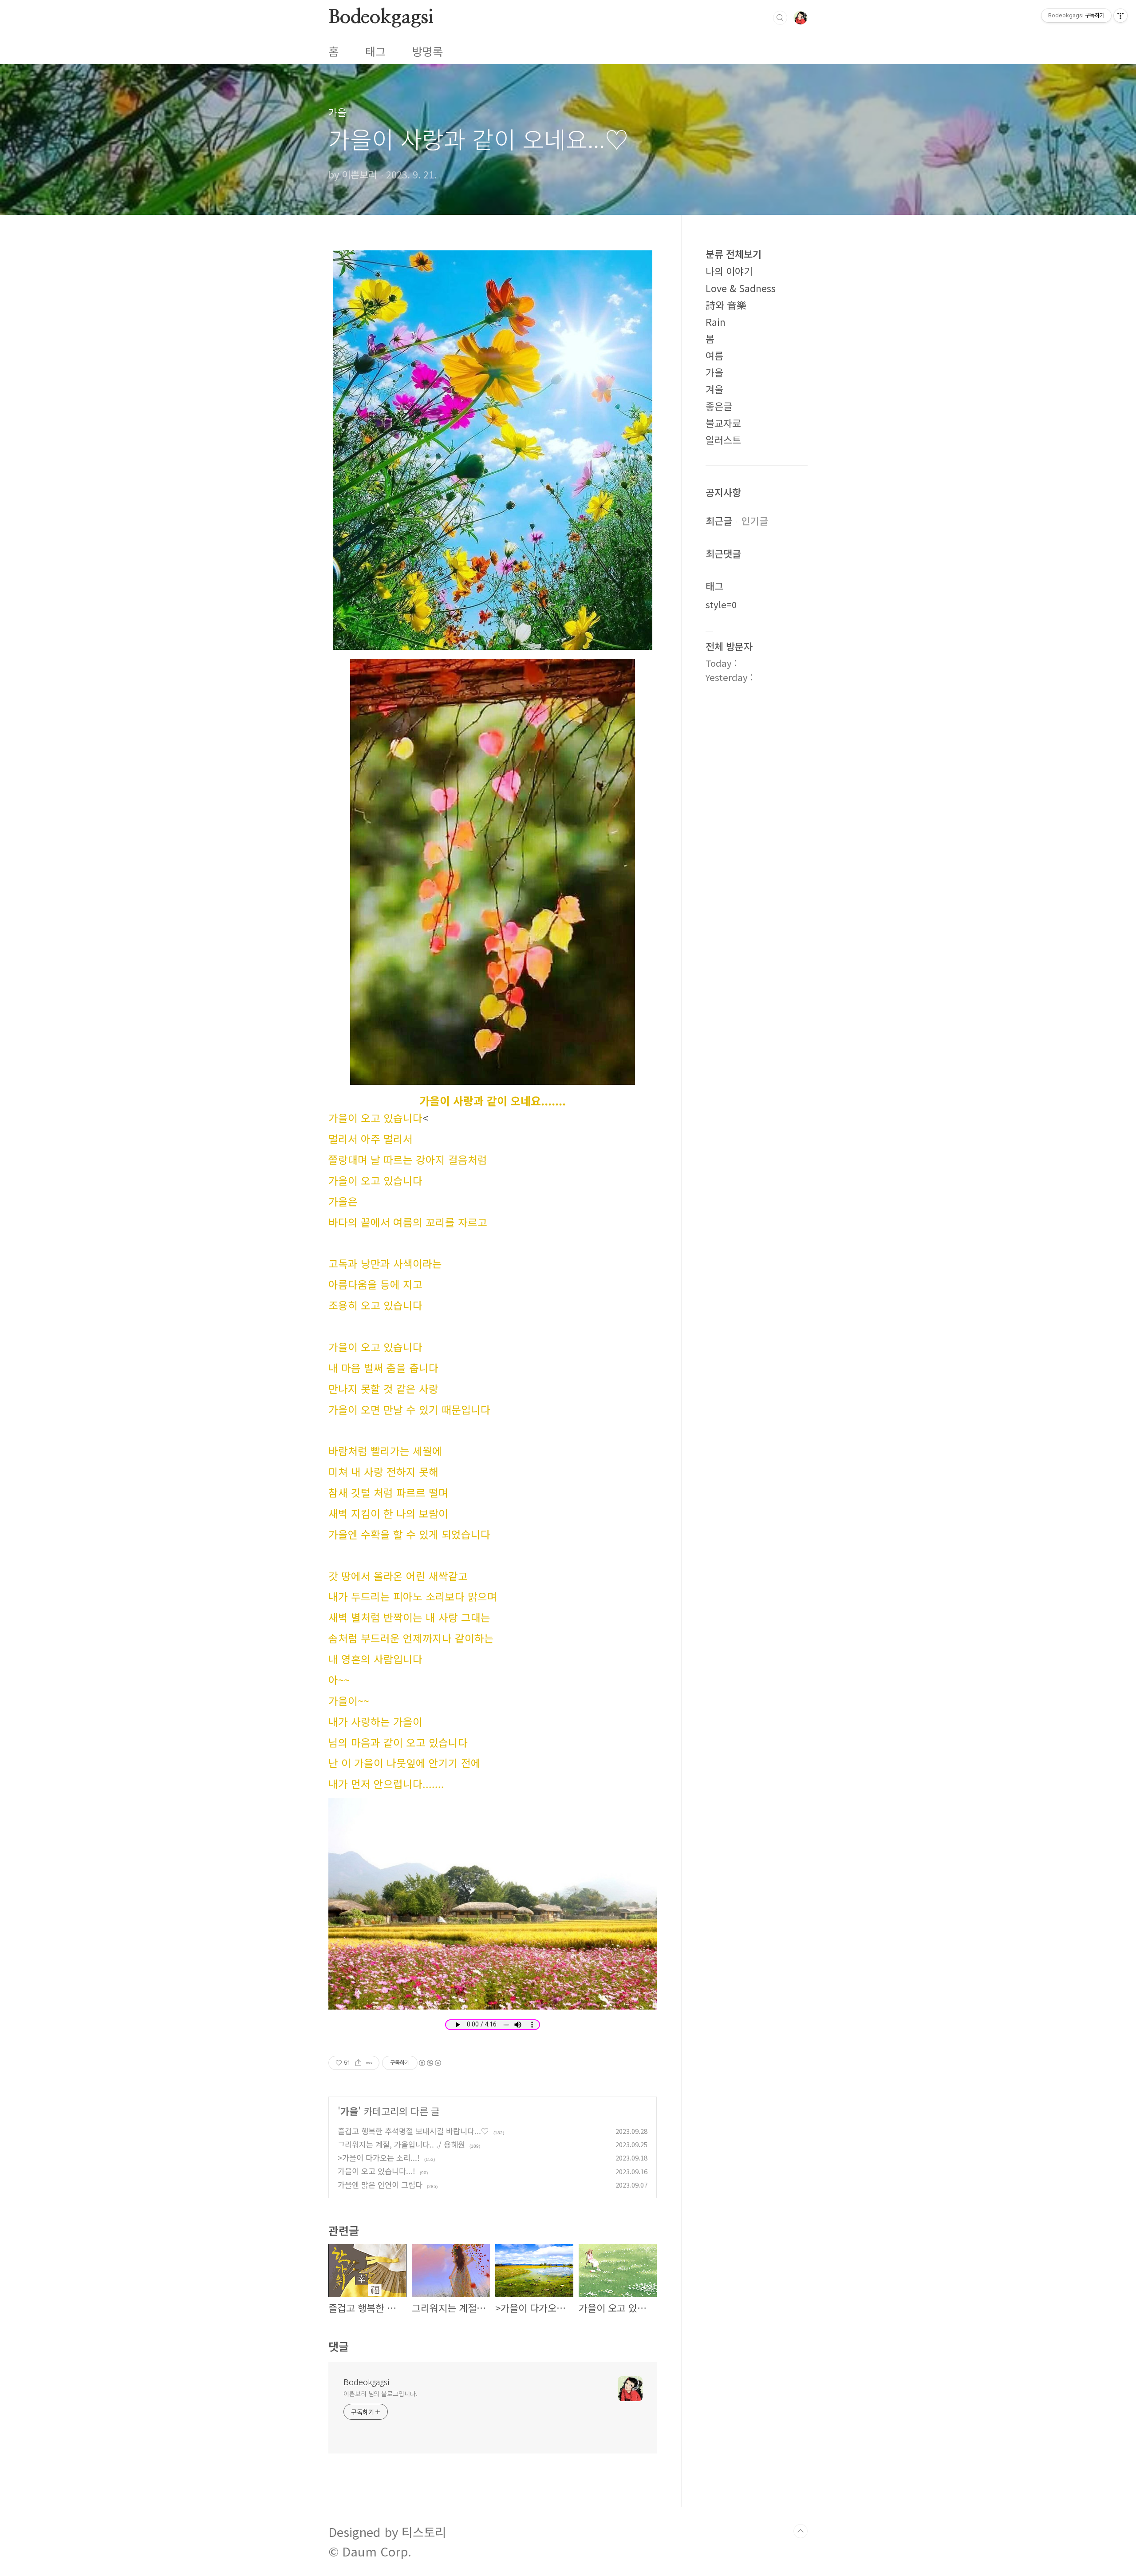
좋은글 (719, 406)
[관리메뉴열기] (1120, 16)
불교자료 (723, 423)
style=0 (721, 604)
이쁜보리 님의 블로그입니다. (381, 2394)
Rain (716, 322)
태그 (375, 51)
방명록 (428, 51)
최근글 (719, 520)
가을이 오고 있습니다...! (377, 2171)
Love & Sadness (741, 288)
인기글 (755, 520)
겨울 (714, 389)
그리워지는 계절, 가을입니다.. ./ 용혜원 (401, 2144)
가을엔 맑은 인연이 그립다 (380, 2185)
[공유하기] (358, 2063)
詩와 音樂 (726, 305)
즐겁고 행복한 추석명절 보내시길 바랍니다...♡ (413, 2131)
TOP (801, 2531)
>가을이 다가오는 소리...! (379, 2158)
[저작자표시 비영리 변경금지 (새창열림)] (430, 2063)
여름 (714, 355)
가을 (349, 2111)
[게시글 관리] (369, 2063)
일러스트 (723, 440)
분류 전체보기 (734, 254)
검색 (780, 18)
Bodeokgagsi (381, 17)
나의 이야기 (729, 271)
